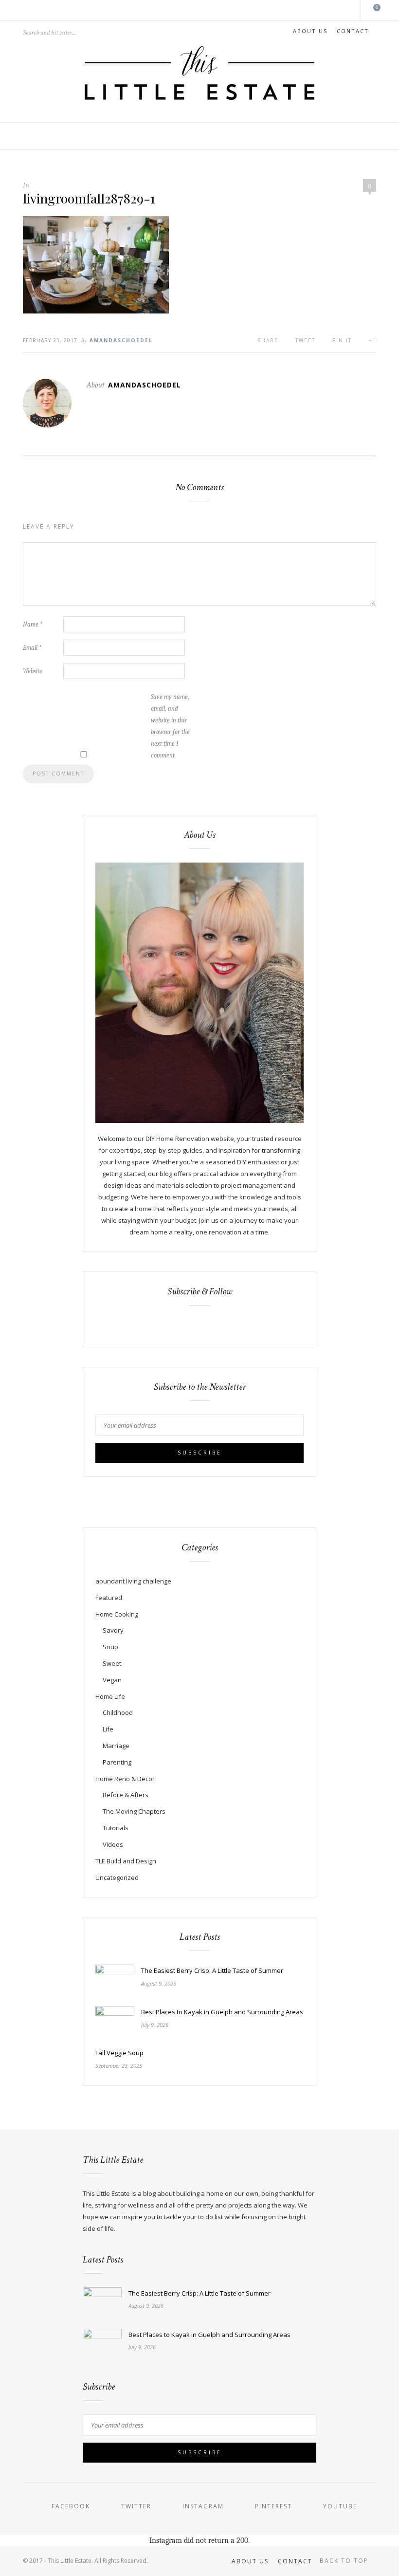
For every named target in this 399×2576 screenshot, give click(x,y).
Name (33, 624)
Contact (353, 31)
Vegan (112, 1680)
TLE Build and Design (126, 1861)
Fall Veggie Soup (119, 2053)
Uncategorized (117, 1877)
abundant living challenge (133, 1581)
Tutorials (116, 1828)
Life (108, 1729)
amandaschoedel (121, 340)
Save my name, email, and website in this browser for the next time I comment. (170, 726)
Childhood (118, 1712)
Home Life (110, 1696)
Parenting (117, 1762)
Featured (109, 1598)
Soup (110, 1647)
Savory (113, 1630)
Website (33, 671)
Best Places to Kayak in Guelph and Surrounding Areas (222, 2012)
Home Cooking (117, 1614)
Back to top (345, 2561)
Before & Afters (126, 1795)
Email (32, 648)
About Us (310, 31)
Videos (113, 1844)
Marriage (116, 1746)
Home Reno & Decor (125, 1779)
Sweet (112, 1663)
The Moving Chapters (134, 1811)
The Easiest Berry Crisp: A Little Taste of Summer (212, 1970)
